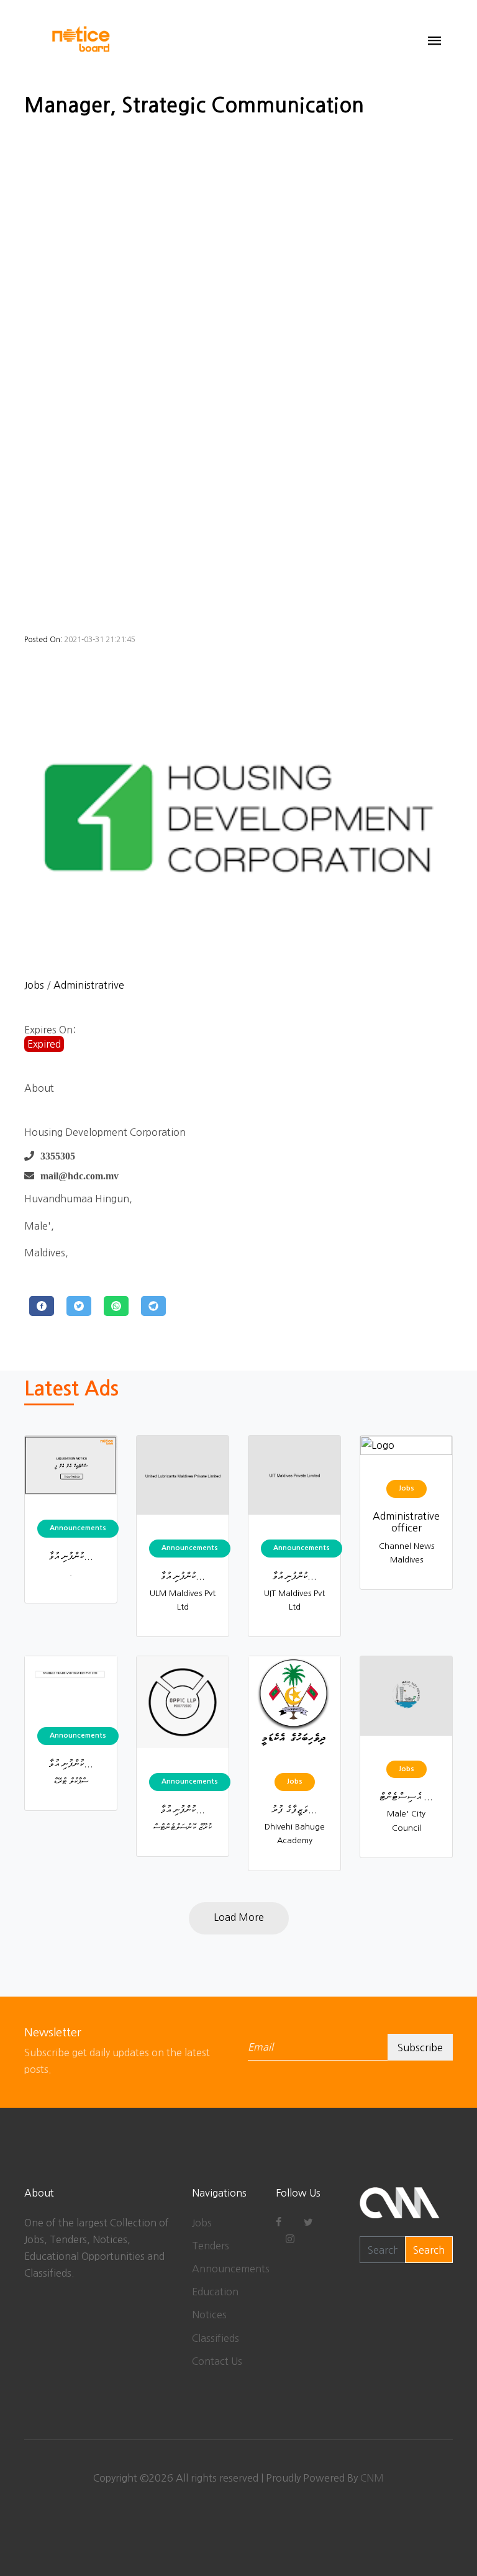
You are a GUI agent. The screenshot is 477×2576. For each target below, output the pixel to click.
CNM (372, 2478)
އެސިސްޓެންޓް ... (406, 1796)
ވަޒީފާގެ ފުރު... (294, 1809)
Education (215, 2292)
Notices (209, 2315)
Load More (239, 1917)
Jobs (34, 985)
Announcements (231, 2269)
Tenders (211, 2246)
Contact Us (217, 2361)
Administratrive (89, 985)
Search (429, 2250)
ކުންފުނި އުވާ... (71, 1556)
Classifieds (216, 2338)
